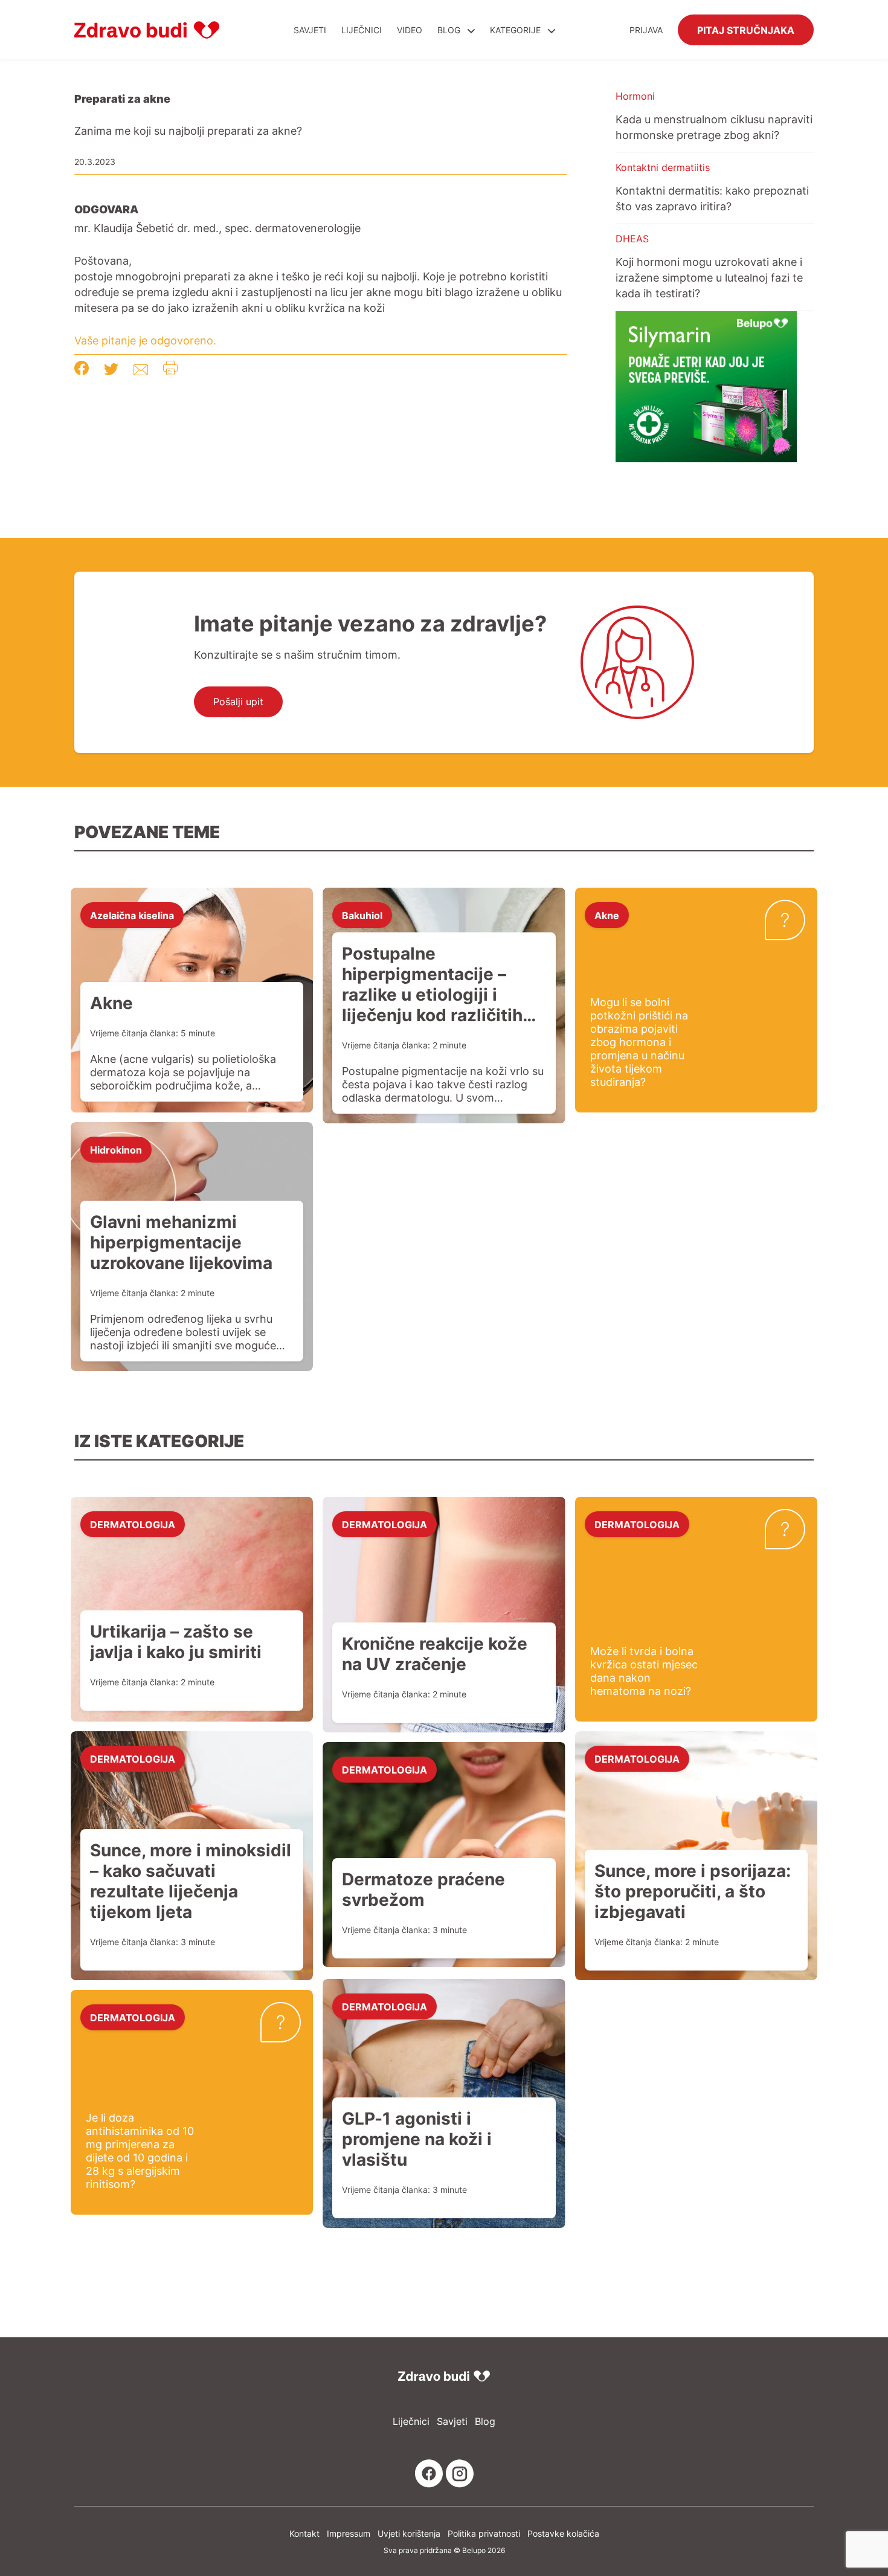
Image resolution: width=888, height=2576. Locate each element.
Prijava (646, 30)
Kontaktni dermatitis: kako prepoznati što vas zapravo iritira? (712, 198)
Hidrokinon (116, 1149)
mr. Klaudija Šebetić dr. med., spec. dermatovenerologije (217, 228)
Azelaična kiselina (132, 915)
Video (410, 30)
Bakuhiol (362, 915)
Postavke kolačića (563, 2533)
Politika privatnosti (484, 2533)
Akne (607, 915)
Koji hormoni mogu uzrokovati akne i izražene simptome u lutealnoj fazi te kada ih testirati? (709, 277)
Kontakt (304, 2533)
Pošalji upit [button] (238, 702)
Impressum (349, 2533)
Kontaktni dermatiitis (663, 167)
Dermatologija (133, 1524)
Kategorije (516, 30)
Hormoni (635, 96)
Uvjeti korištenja (409, 2533)
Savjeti (310, 30)
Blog (449, 30)
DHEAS (632, 239)
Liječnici (362, 30)
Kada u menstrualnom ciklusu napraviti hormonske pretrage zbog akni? (714, 127)
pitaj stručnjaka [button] (746, 30)
